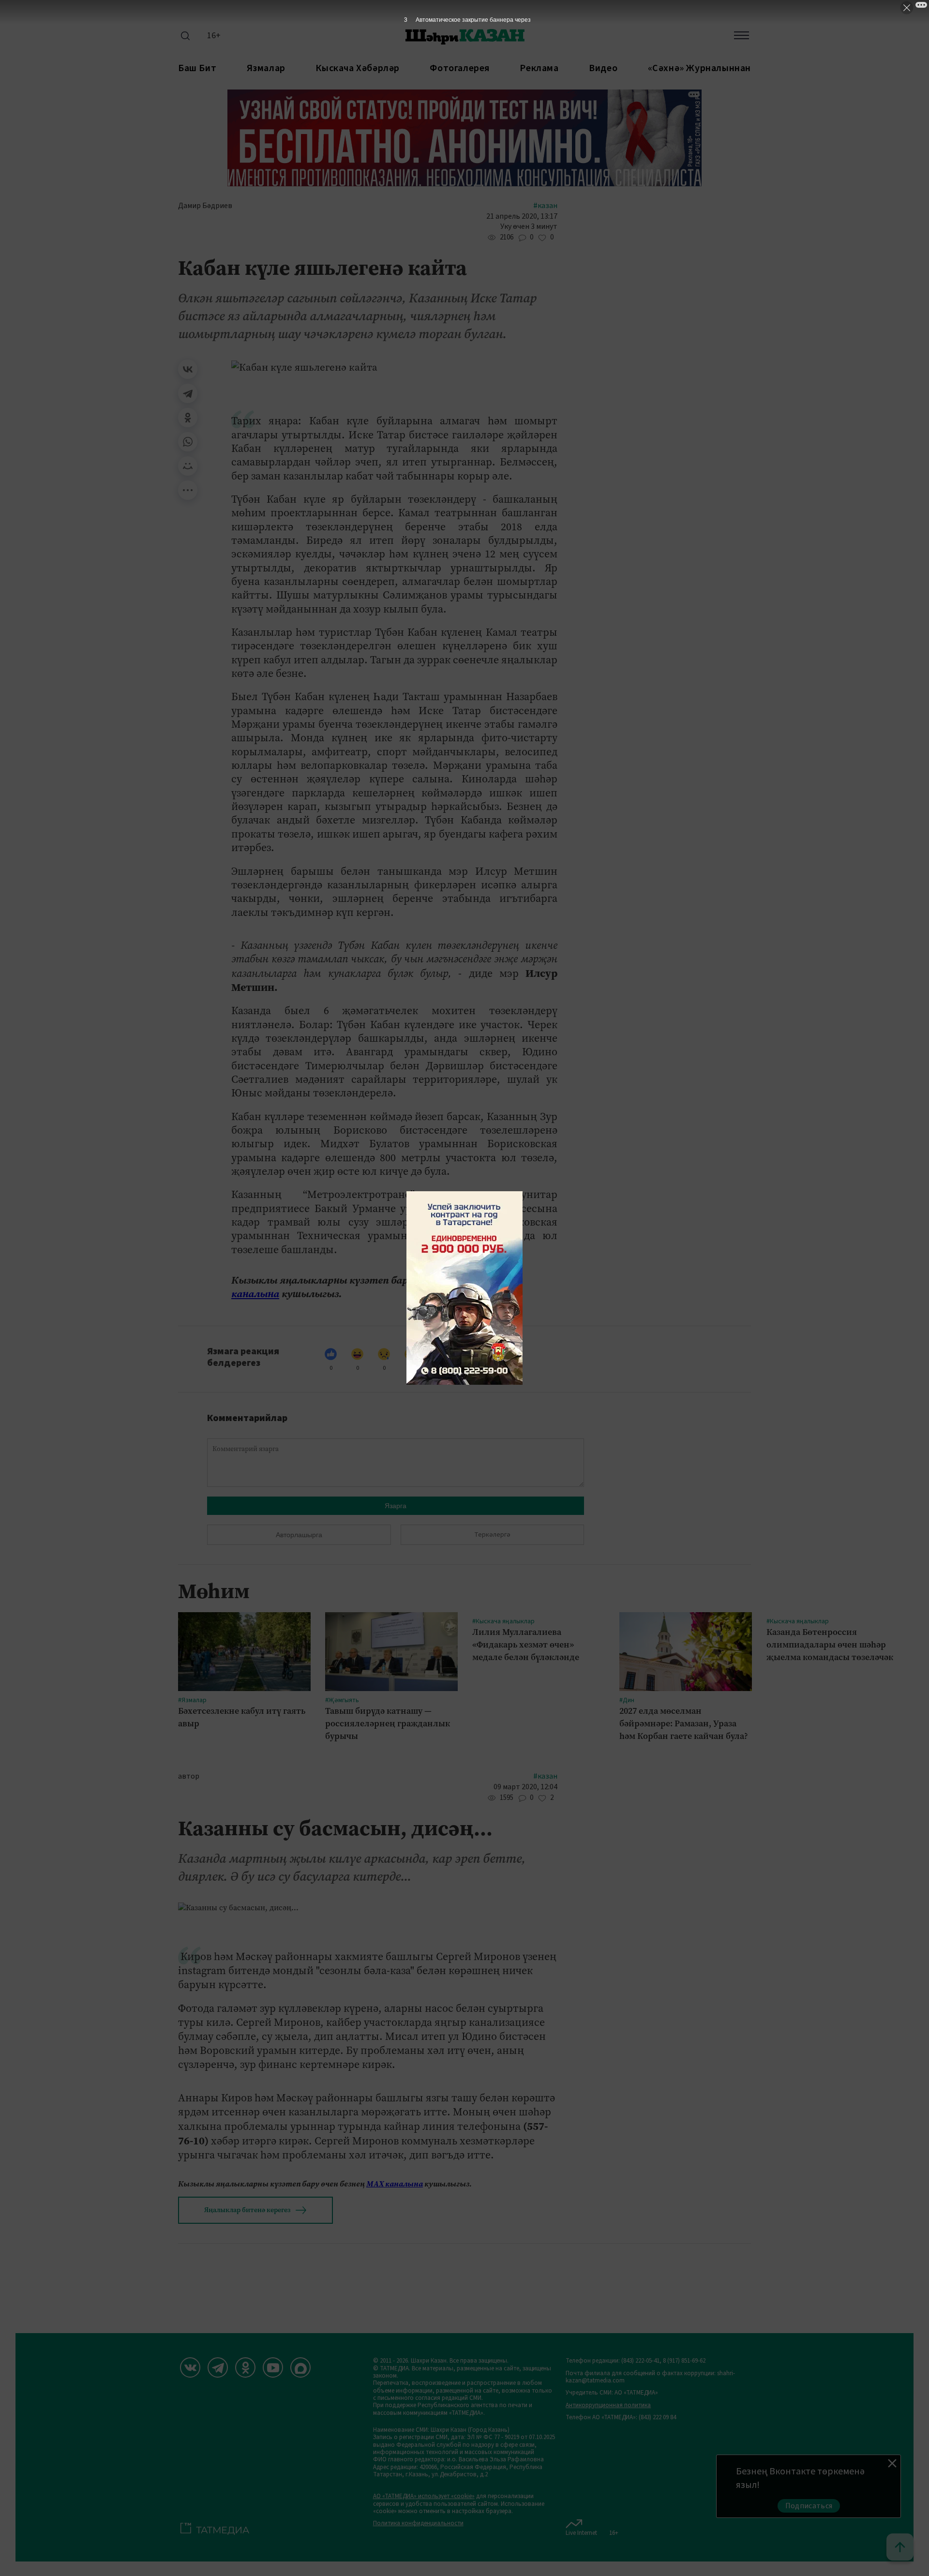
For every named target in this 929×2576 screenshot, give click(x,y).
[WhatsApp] (188, 442)
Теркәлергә (492, 1535)
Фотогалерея (460, 68)
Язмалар (266, 68)
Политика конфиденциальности (418, 2524)
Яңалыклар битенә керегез (247, 2210)
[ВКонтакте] (188, 369)
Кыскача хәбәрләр (358, 68)
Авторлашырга (299, 1535)
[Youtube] (273, 2367)
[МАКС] (300, 2367)
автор (189, 1776)
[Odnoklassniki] (245, 2367)
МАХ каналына (395, 2184)
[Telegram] (188, 393)
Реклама (539, 68)
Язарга (396, 1506)
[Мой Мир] (188, 466)
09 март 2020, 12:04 (525, 1787)
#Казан (545, 206)
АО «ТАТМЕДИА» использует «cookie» (424, 2496)
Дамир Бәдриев (205, 206)
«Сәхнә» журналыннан (699, 68)
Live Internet (581, 2533)
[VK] (190, 2367)
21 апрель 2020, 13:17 (522, 217)
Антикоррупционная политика (608, 2405)
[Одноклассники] (188, 418)
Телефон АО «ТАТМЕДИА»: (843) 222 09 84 (621, 2418)
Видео (603, 68)
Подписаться (809, 2506)
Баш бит (197, 68)
